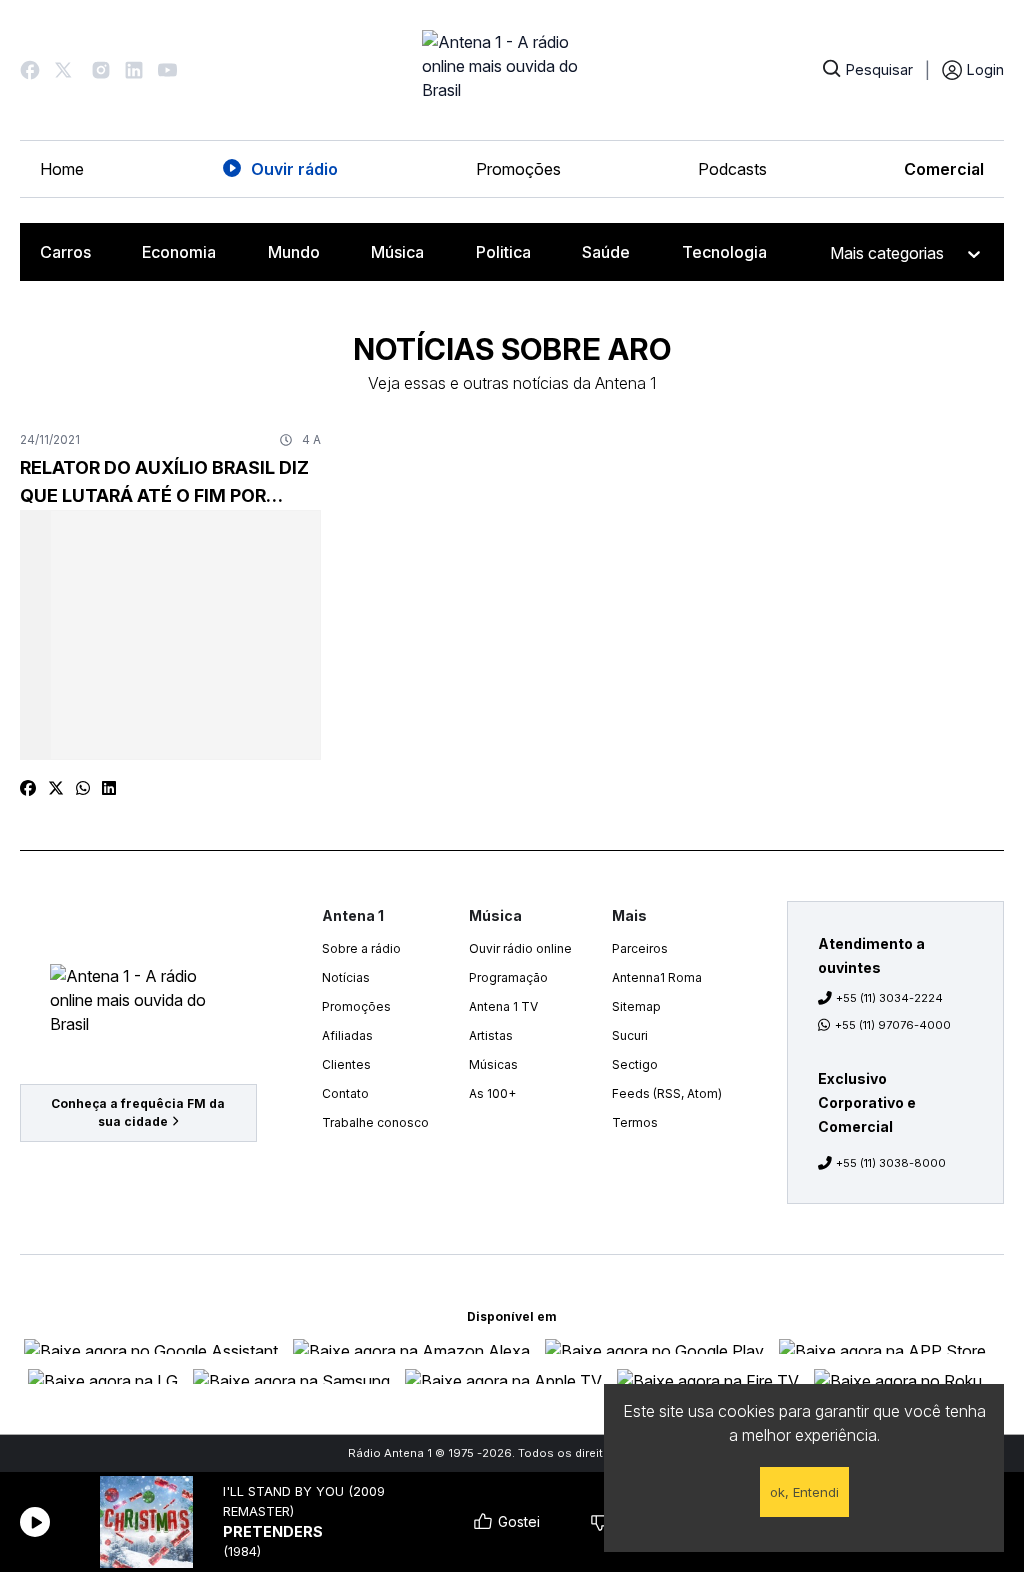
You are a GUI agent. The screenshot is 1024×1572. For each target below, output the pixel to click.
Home (62, 169)
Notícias (346, 977)
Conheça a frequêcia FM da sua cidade (138, 1112)
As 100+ (492, 1093)
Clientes (346, 1064)
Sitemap (636, 1006)
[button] (30, 70)
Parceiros (640, 948)
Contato (345, 1093)
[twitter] (56, 788)
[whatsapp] (83, 788)
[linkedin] (109, 788)
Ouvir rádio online (520, 948)
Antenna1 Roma (657, 977)
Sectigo (635, 1064)
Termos (635, 1122)
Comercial (944, 169)
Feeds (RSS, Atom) (667, 1093)
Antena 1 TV (503, 1006)
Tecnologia (724, 252)
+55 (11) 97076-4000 (893, 1025)
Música (397, 252)
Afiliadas (347, 1035)
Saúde (606, 252)
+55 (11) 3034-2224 (889, 998)
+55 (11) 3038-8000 (891, 1163)
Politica (503, 252)
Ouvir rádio (294, 169)
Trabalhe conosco (375, 1122)
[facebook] (28, 788)
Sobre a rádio (361, 948)
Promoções (518, 169)
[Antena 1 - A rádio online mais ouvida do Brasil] (512, 70)
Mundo (294, 252)
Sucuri (630, 1035)
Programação (508, 977)
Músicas (493, 1064)
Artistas (491, 1035)
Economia (179, 252)
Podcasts (732, 169)
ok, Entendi (804, 1492)
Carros (65, 252)
